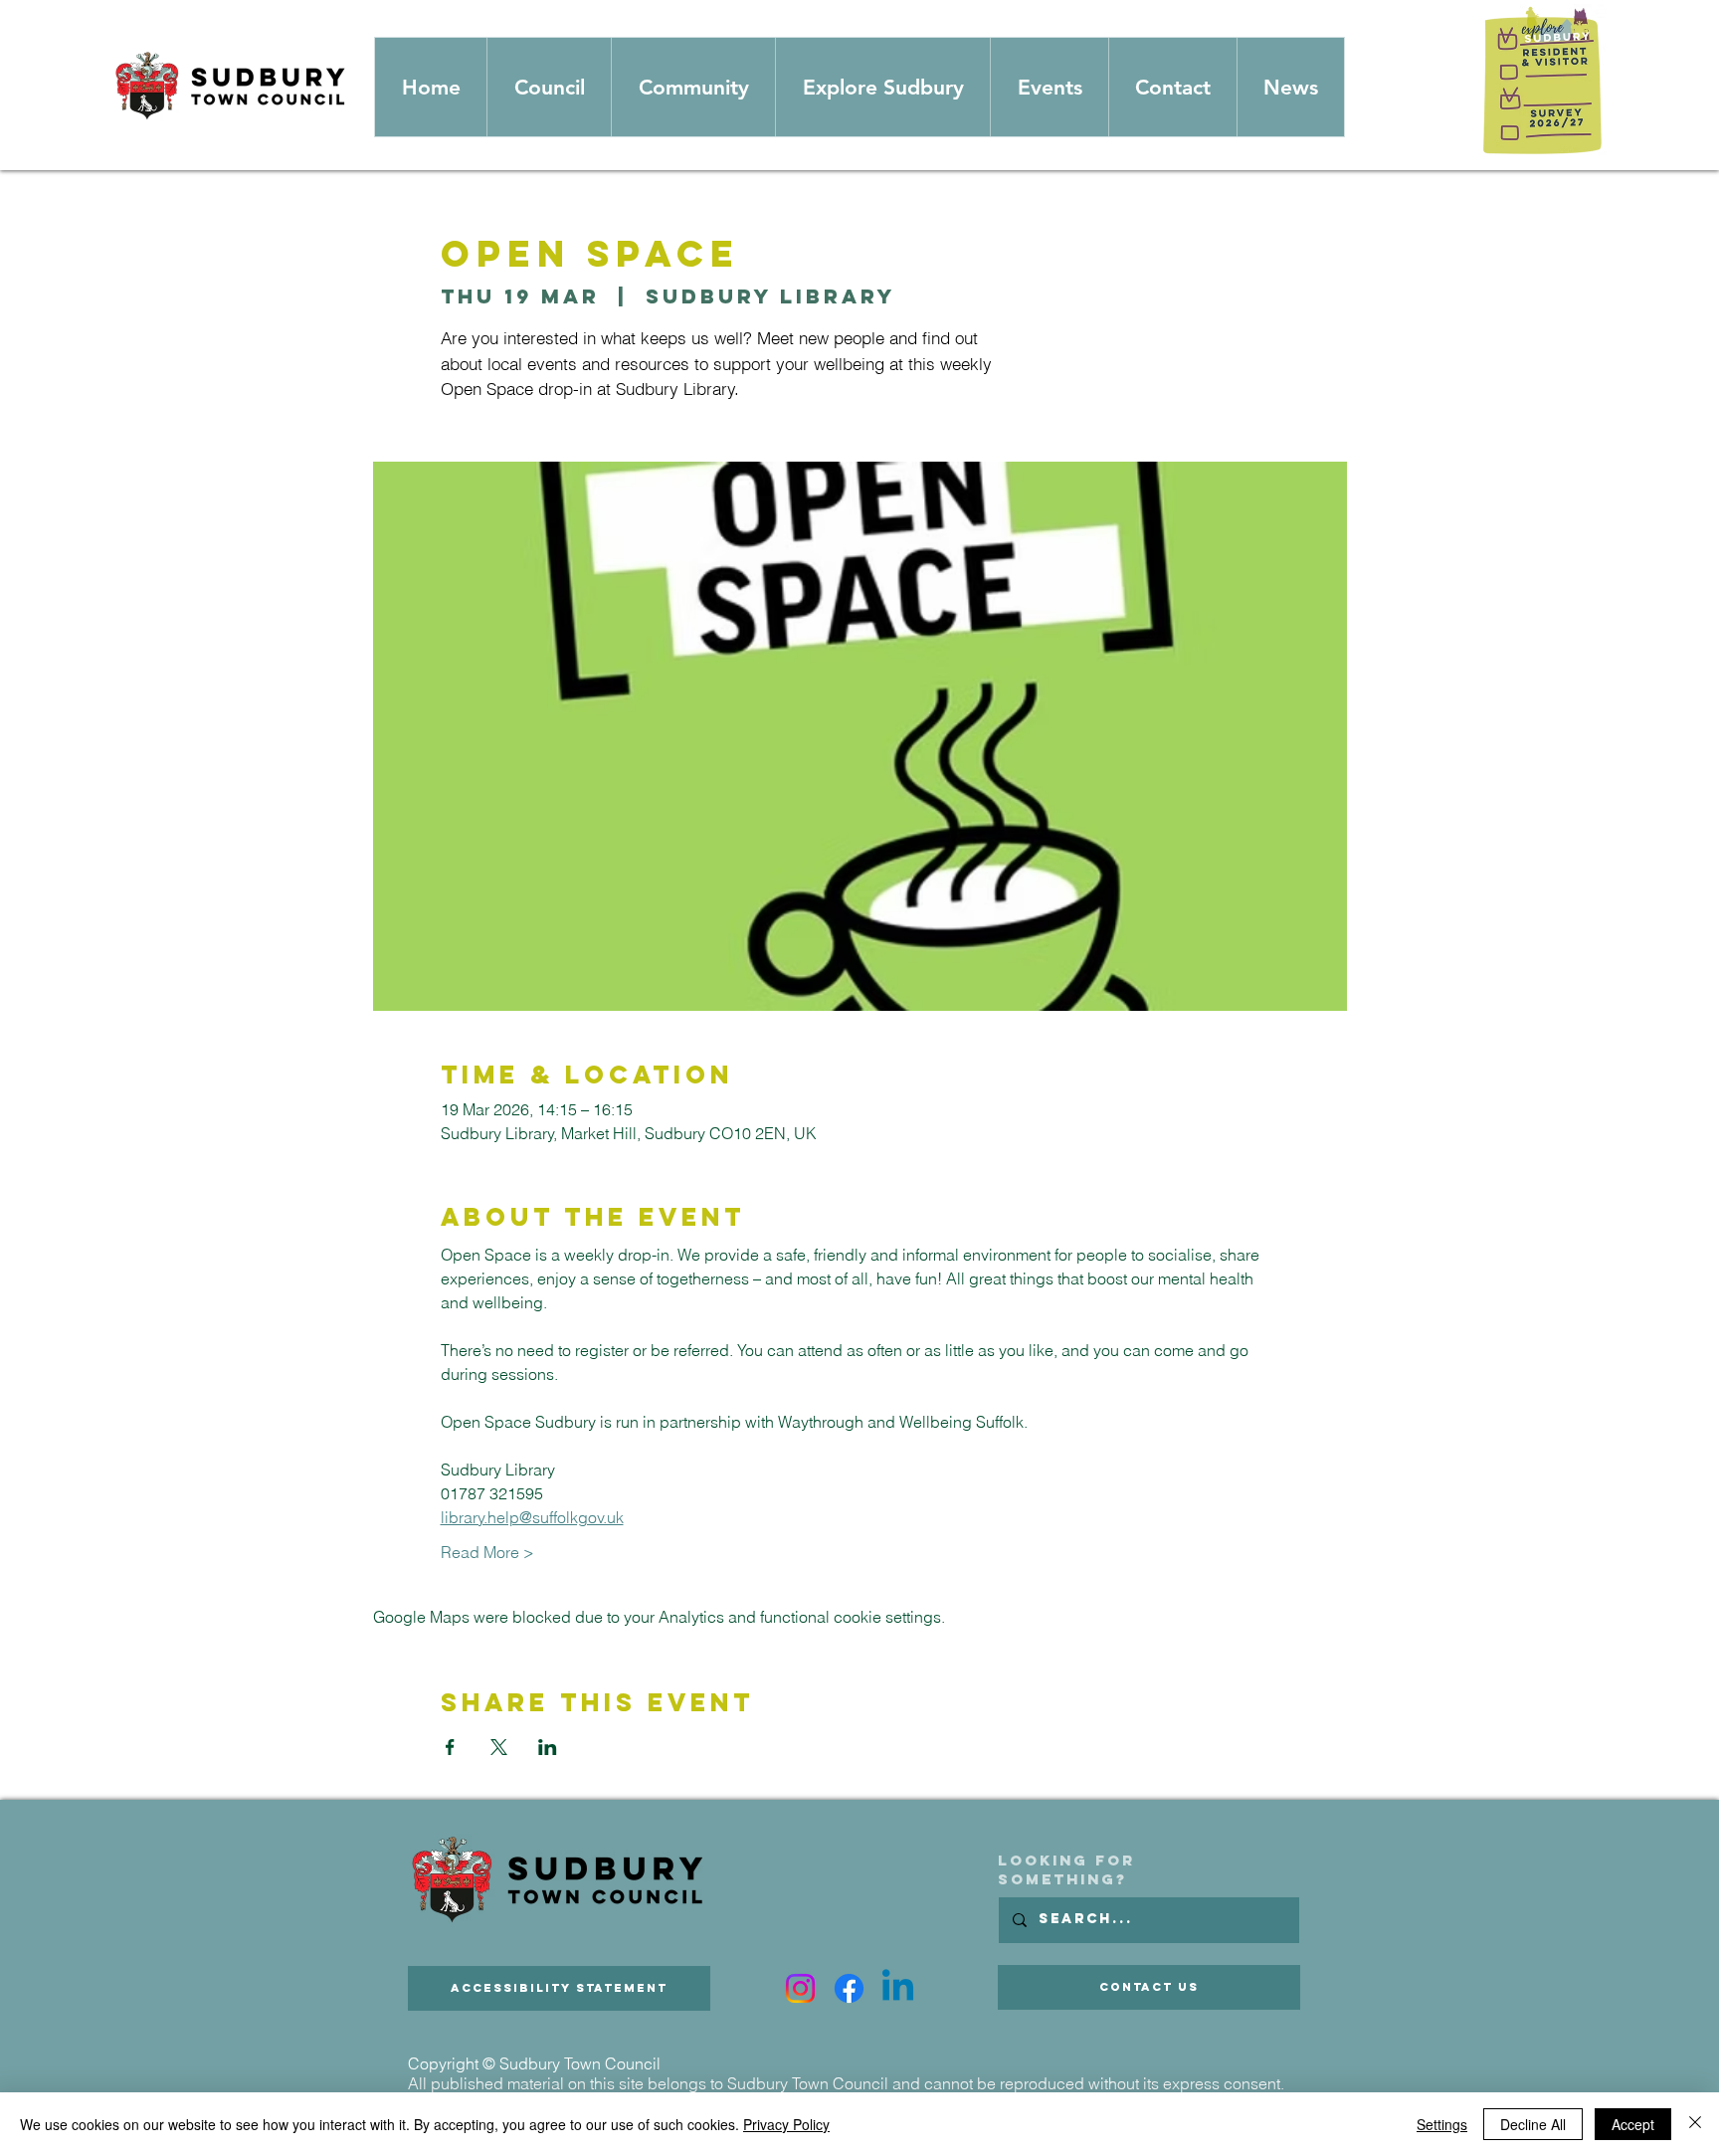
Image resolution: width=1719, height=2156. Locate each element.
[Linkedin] (898, 1988)
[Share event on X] (499, 1747)
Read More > (487, 1552)
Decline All (1533, 2124)
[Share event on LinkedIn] (548, 1747)
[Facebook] (849, 1988)
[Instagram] (800, 1988)
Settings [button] (1442, 2124)
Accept (1633, 2124)
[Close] (1695, 2124)
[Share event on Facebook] (450, 1747)
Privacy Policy (786, 2124)
